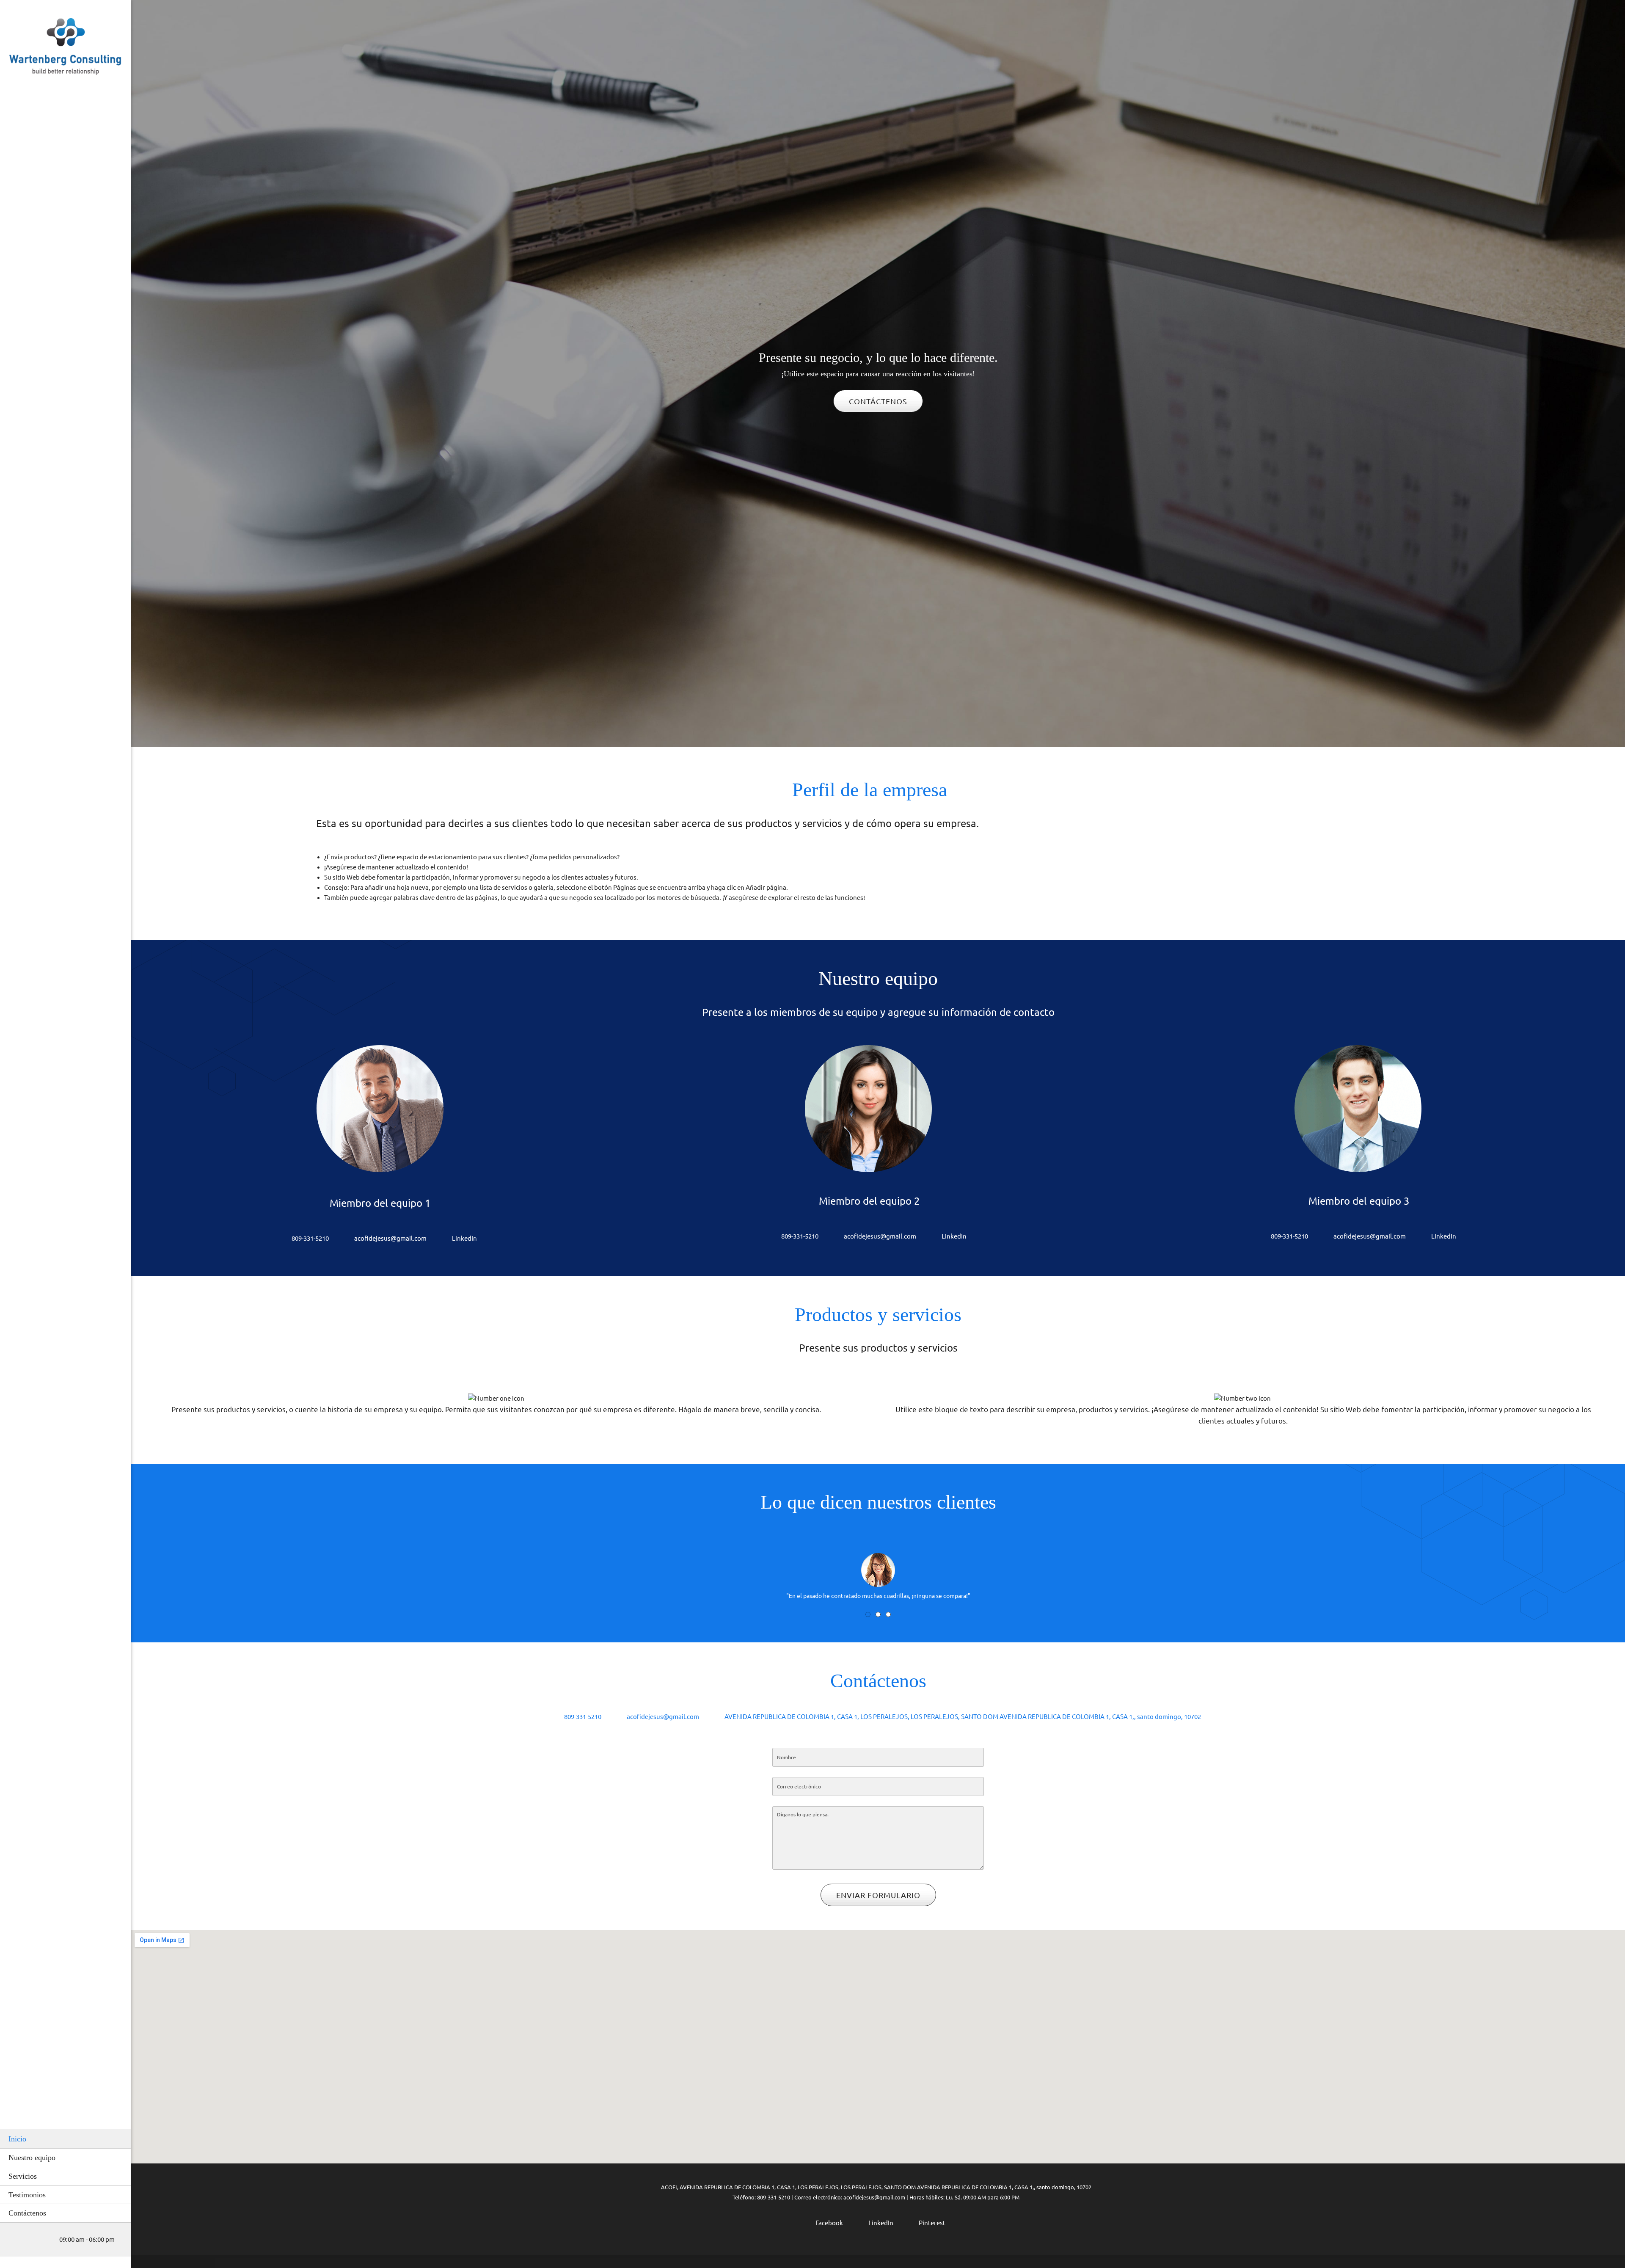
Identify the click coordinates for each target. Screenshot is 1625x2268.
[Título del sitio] (66, 49)
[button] (878, 1564)
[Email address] (28, 2240)
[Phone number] (15, 2240)
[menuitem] (66, 2139)
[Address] (40, 2240)
